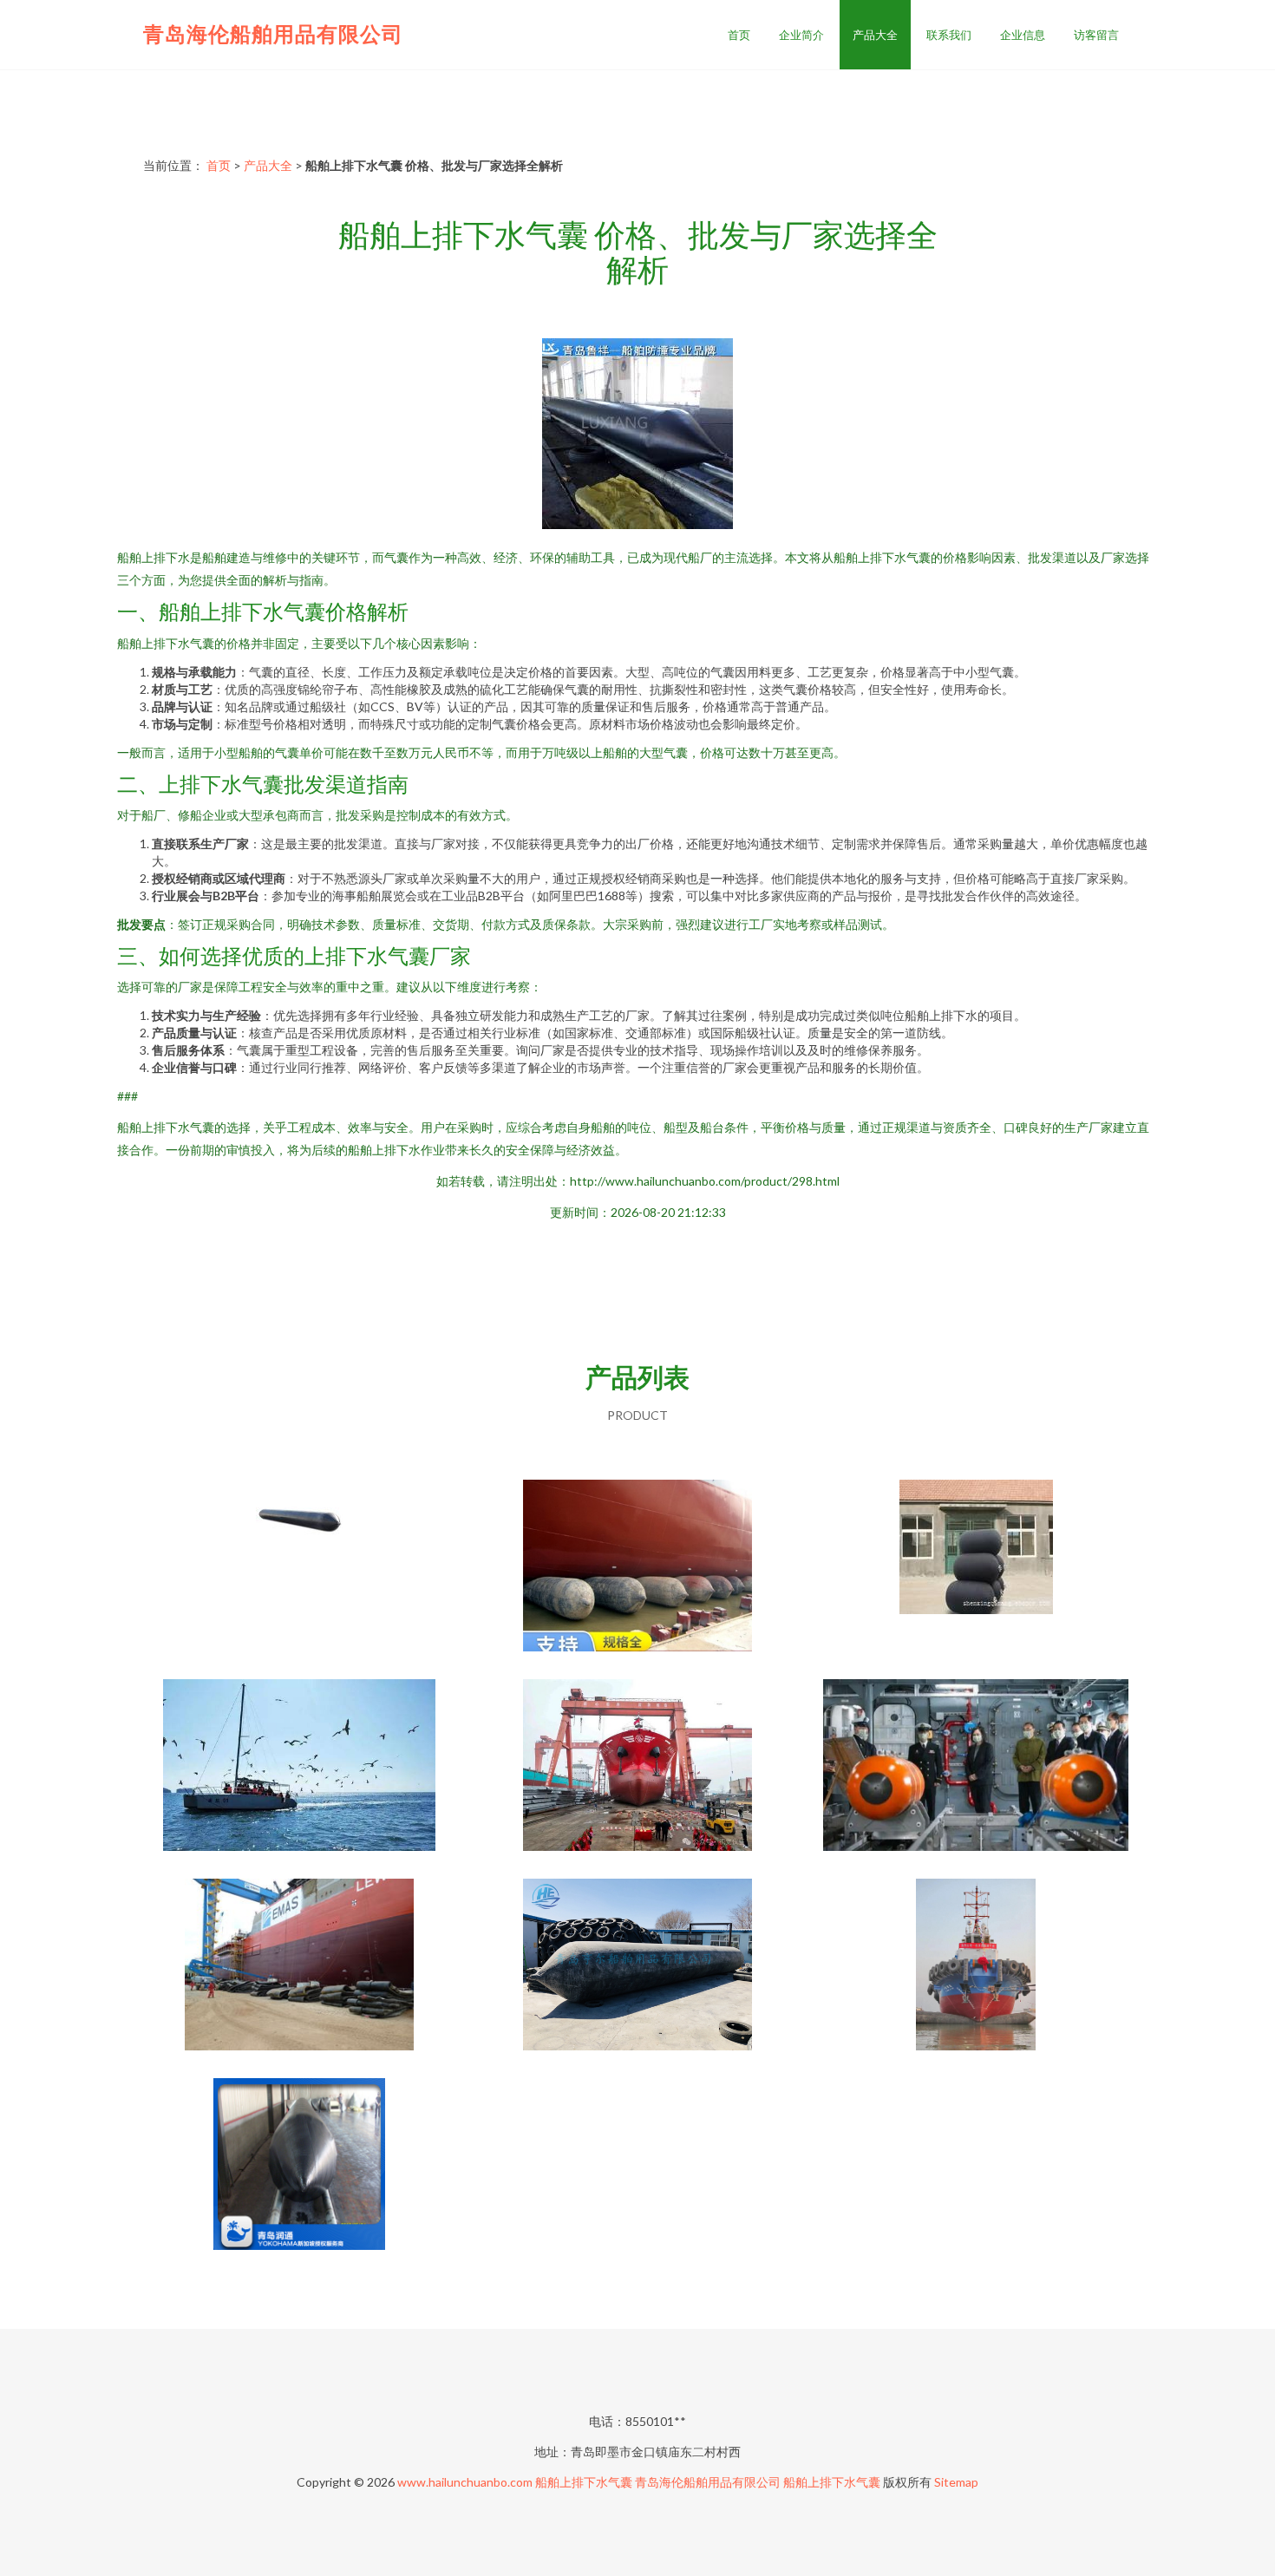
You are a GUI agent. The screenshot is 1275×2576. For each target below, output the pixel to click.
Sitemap (956, 2482)
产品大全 (875, 35)
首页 (739, 35)
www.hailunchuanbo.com (465, 2482)
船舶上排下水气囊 (584, 2482)
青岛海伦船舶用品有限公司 (273, 33)
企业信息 (1023, 35)
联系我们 (949, 35)
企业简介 (801, 35)
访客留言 (1096, 35)
